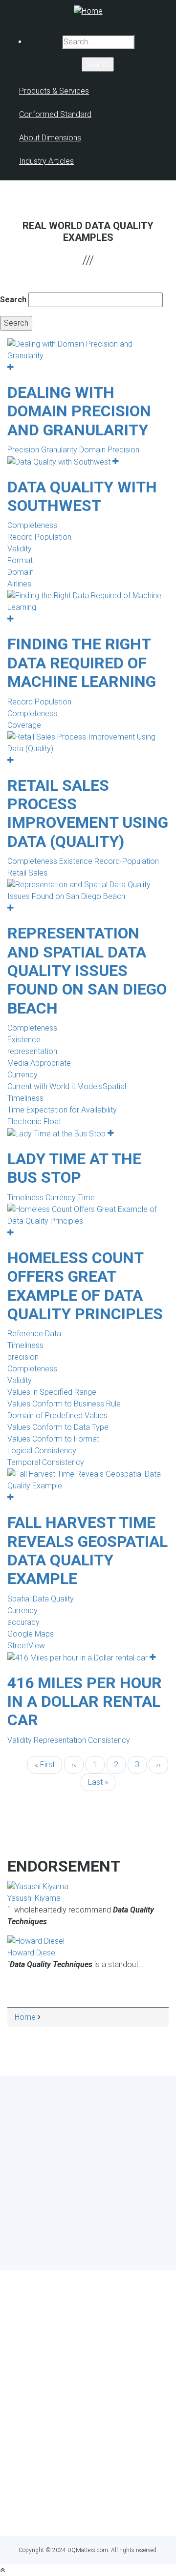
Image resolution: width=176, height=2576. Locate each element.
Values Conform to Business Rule (64, 1404)
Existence (24, 1040)
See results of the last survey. (114, 2248)
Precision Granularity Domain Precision (73, 450)
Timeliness (25, 1098)
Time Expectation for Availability (62, 1110)
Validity (20, 549)
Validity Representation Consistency (69, 1740)
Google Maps (31, 1634)
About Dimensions (50, 138)
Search (13, 300)
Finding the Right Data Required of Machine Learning (82, 663)
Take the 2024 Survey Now (88, 2230)
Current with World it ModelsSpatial (67, 1086)
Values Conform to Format (53, 1439)
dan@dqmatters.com (88, 2510)
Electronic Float (34, 1122)
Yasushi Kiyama (34, 1898)
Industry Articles (46, 161)
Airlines (19, 584)
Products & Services (54, 91)
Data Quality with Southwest (82, 496)
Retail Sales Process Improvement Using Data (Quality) (88, 813)
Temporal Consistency (46, 1462)
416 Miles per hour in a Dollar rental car (85, 1702)
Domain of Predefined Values (57, 1415)
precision (23, 1357)
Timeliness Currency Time (51, 1198)
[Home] (88, 10)
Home (25, 2017)
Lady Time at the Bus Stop (74, 1168)
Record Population (39, 537)
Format (20, 560)
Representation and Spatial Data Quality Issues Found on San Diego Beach (87, 971)
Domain (21, 572)
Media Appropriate (39, 1063)
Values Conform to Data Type (58, 1427)
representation (32, 1051)
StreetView (26, 1646)
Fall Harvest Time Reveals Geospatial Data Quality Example (88, 1551)
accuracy (23, 1622)
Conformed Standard (55, 114)
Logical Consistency (42, 1451)
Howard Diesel (32, 1953)
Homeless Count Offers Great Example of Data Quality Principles (85, 1286)
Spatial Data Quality (41, 1599)
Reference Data (34, 1334)
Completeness (32, 525)
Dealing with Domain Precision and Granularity (79, 411)
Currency (22, 1075)
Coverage (24, 725)
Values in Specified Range (52, 1392)
